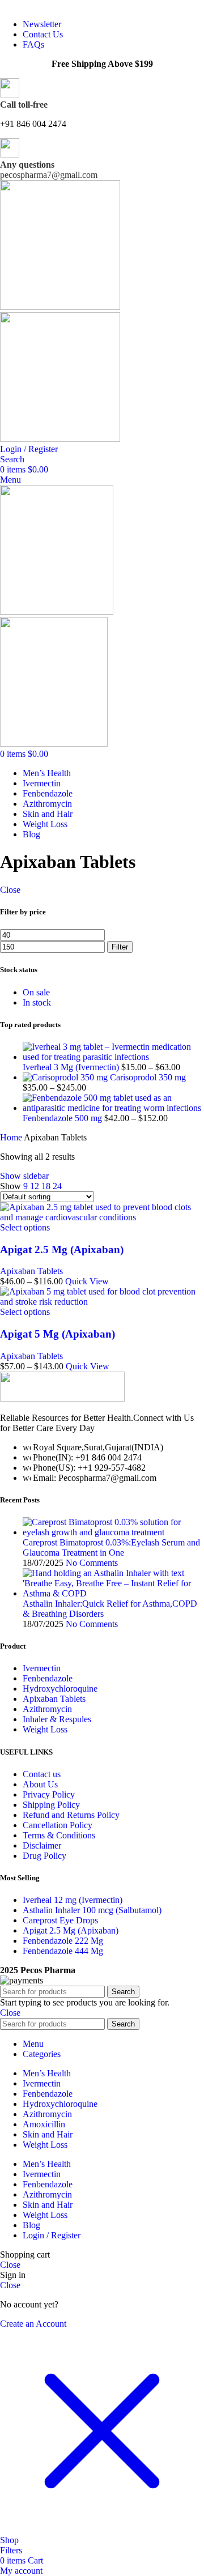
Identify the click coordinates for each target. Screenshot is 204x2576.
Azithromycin (47, 1709)
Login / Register (52, 2235)
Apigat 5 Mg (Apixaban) (58, 1334)
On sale (36, 992)
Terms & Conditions (59, 1835)
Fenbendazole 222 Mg (63, 1941)
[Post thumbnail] (113, 1532)
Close (10, 890)
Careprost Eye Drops (60, 1920)
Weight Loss (45, 1729)
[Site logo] (60, 307)
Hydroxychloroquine (60, 1689)
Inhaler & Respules (57, 1719)
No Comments (92, 1563)
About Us (40, 1784)
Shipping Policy (51, 1805)
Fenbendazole (48, 1678)
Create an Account (33, 2324)
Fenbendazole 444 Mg (63, 1951)
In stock (37, 1002)
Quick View (87, 1281)
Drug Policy (44, 1856)
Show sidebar (24, 1176)
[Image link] (62, 1398)
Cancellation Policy (58, 1825)
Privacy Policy (49, 1794)
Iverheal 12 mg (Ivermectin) (73, 1900)
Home (12, 1137)
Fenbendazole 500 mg (63, 1118)
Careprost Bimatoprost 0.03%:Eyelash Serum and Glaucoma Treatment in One (111, 1547)
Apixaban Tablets (31, 1271)
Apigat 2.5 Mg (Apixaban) (62, 1249)
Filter (120, 947)
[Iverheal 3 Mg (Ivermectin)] (113, 1057)
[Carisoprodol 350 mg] (66, 1077)
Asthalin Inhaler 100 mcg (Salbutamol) (92, 1910)
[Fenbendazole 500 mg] (113, 1108)
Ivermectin (42, 1668)
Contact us (42, 1774)
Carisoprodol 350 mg (148, 1077)
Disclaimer (42, 1845)
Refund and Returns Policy (71, 1815)
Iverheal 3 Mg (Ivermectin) (72, 1067)
